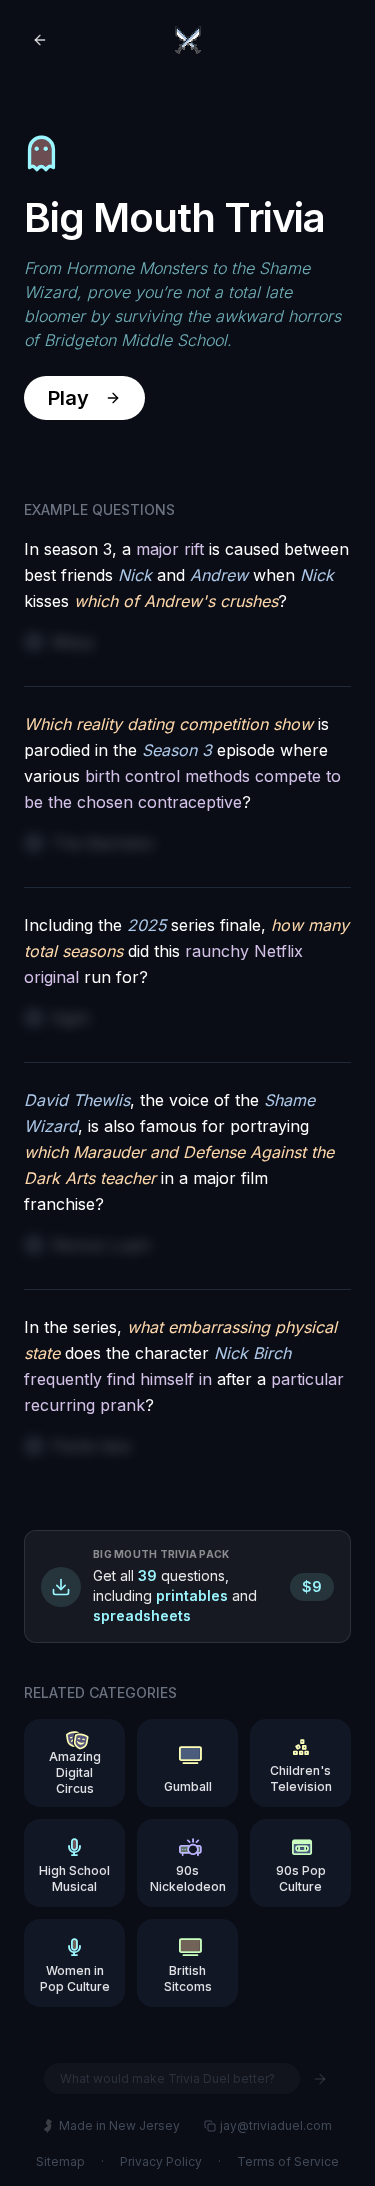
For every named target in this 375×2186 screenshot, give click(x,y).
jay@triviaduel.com (276, 2125)
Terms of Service (288, 2161)
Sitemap (60, 2161)
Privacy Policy (161, 2161)
